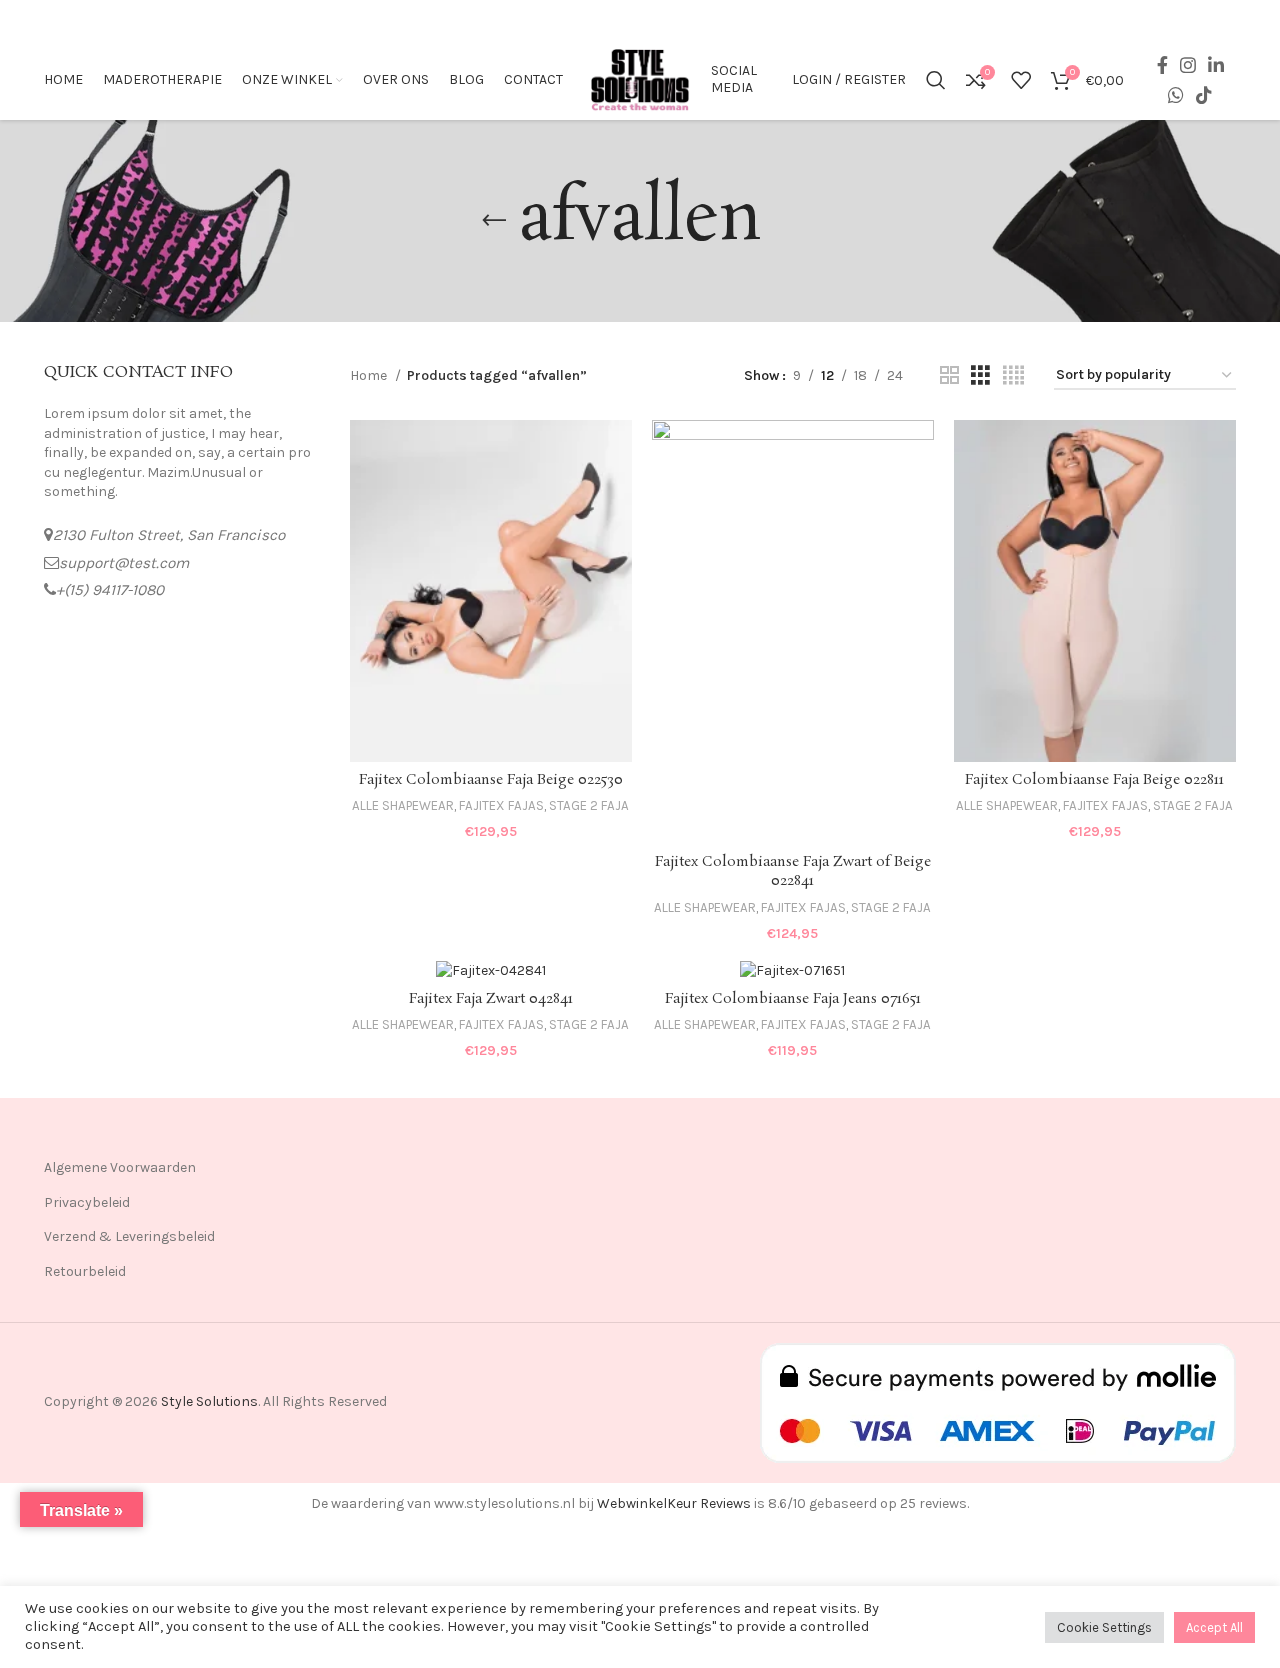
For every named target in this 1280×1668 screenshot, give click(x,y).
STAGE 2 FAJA (589, 805)
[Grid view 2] (949, 376)
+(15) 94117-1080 (110, 590)
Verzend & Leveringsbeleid (129, 1236)
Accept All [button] (1214, 1627)
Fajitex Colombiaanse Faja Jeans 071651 (793, 999)
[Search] (936, 80)
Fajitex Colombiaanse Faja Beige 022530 (491, 780)
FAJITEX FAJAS (501, 805)
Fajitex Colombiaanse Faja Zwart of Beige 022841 (793, 872)
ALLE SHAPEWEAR (403, 805)
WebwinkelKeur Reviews (674, 1503)
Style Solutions (209, 1401)
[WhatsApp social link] (1176, 95)
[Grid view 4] (1013, 376)
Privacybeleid (87, 1202)
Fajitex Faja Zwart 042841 (491, 999)
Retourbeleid (85, 1271)
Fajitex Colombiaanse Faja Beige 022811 (1094, 780)
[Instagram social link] (1188, 65)
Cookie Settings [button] (1104, 1627)
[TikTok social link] (1204, 95)
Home (370, 375)
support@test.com (124, 563)
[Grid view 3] (980, 376)
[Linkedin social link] (1216, 65)
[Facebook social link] (1162, 65)
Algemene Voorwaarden (120, 1167)
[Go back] (494, 221)
